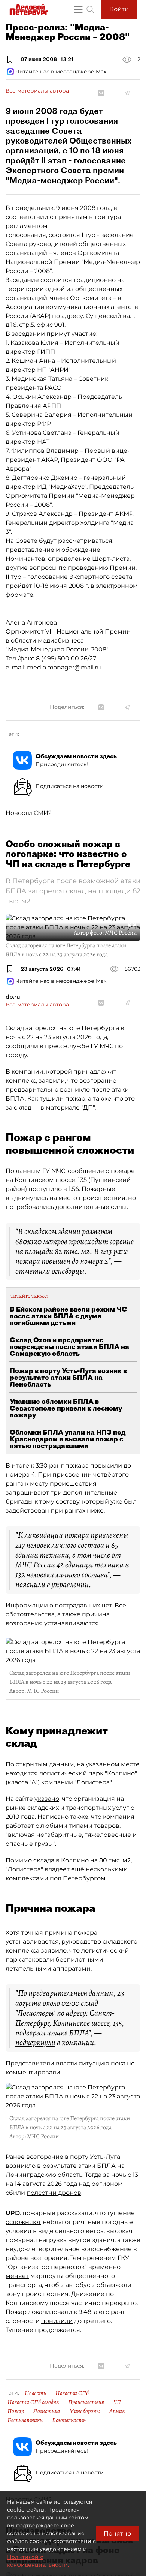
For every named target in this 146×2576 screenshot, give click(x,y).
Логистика (47, 2411)
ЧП (117, 2402)
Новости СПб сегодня (33, 2402)
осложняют (23, 2222)
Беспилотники (25, 2420)
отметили (33, 1271)
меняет (17, 2276)
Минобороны (85, 2411)
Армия (117, 2411)
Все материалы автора (37, 91)
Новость (35, 2393)
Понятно (117, 2533)
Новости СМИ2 (29, 813)
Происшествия (86, 2402)
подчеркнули (35, 2043)
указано (47, 1799)
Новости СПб (72, 2393)
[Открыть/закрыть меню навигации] (78, 9)
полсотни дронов (54, 2193)
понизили (57, 2321)
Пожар (16, 2411)
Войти (119, 9)
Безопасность (69, 2420)
